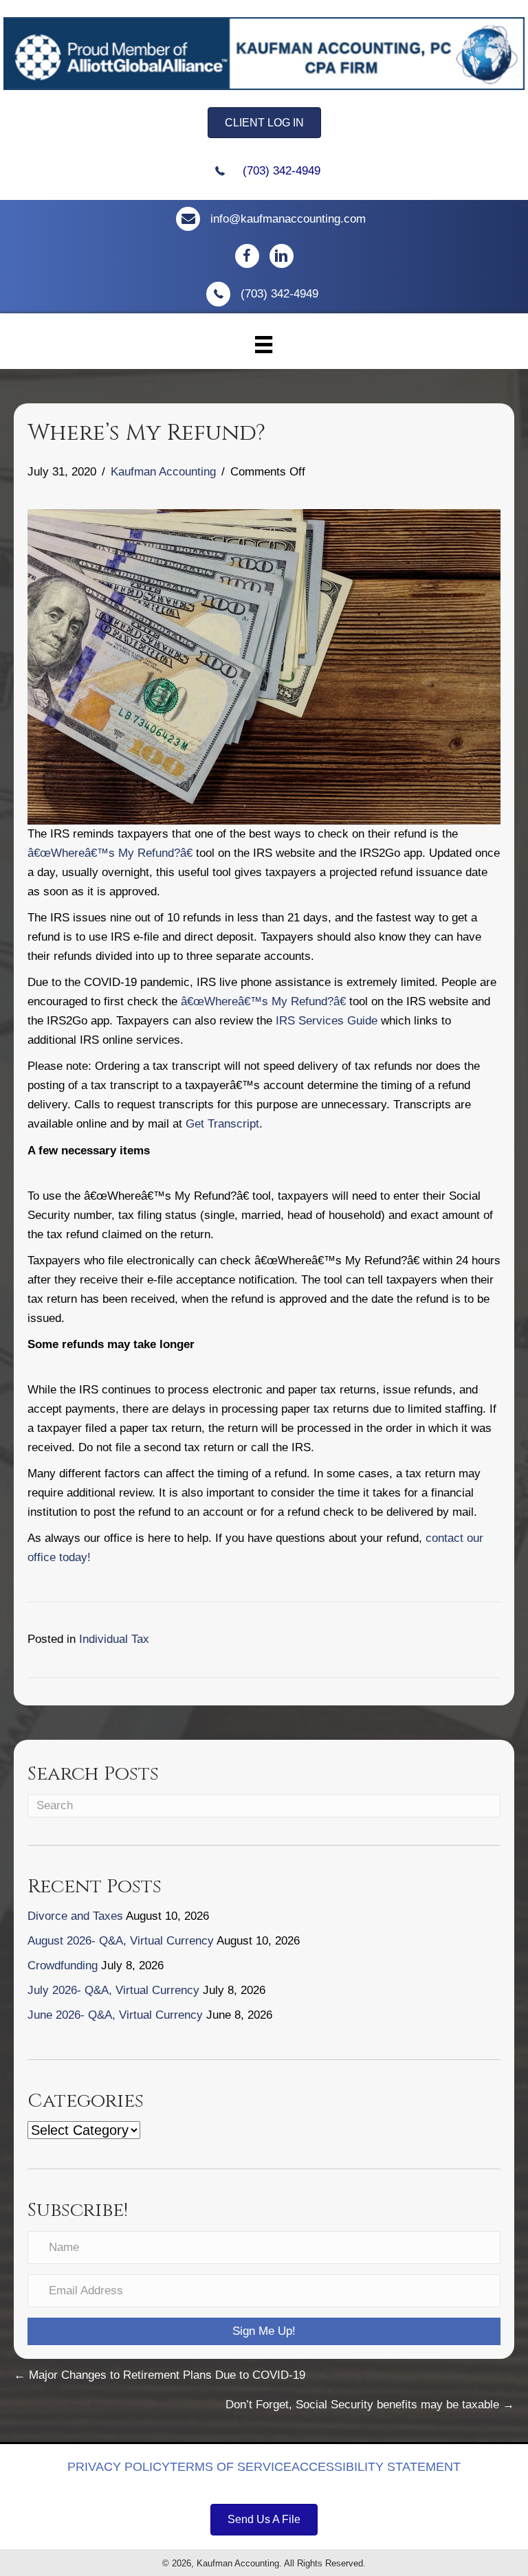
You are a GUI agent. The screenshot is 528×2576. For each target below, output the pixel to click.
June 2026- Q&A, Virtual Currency (115, 2015)
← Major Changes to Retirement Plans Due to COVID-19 (159, 2375)
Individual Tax (114, 1639)
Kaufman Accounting (163, 472)
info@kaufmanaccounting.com (288, 219)
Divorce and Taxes (75, 1916)
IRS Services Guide (327, 1021)
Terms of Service (231, 2467)
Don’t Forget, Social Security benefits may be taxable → (370, 2405)
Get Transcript (222, 1124)
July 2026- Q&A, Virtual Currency (113, 1990)
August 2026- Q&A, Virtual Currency (121, 1941)
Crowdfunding (63, 1965)
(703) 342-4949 (282, 171)
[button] (264, 2331)
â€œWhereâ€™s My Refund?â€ (110, 853)
